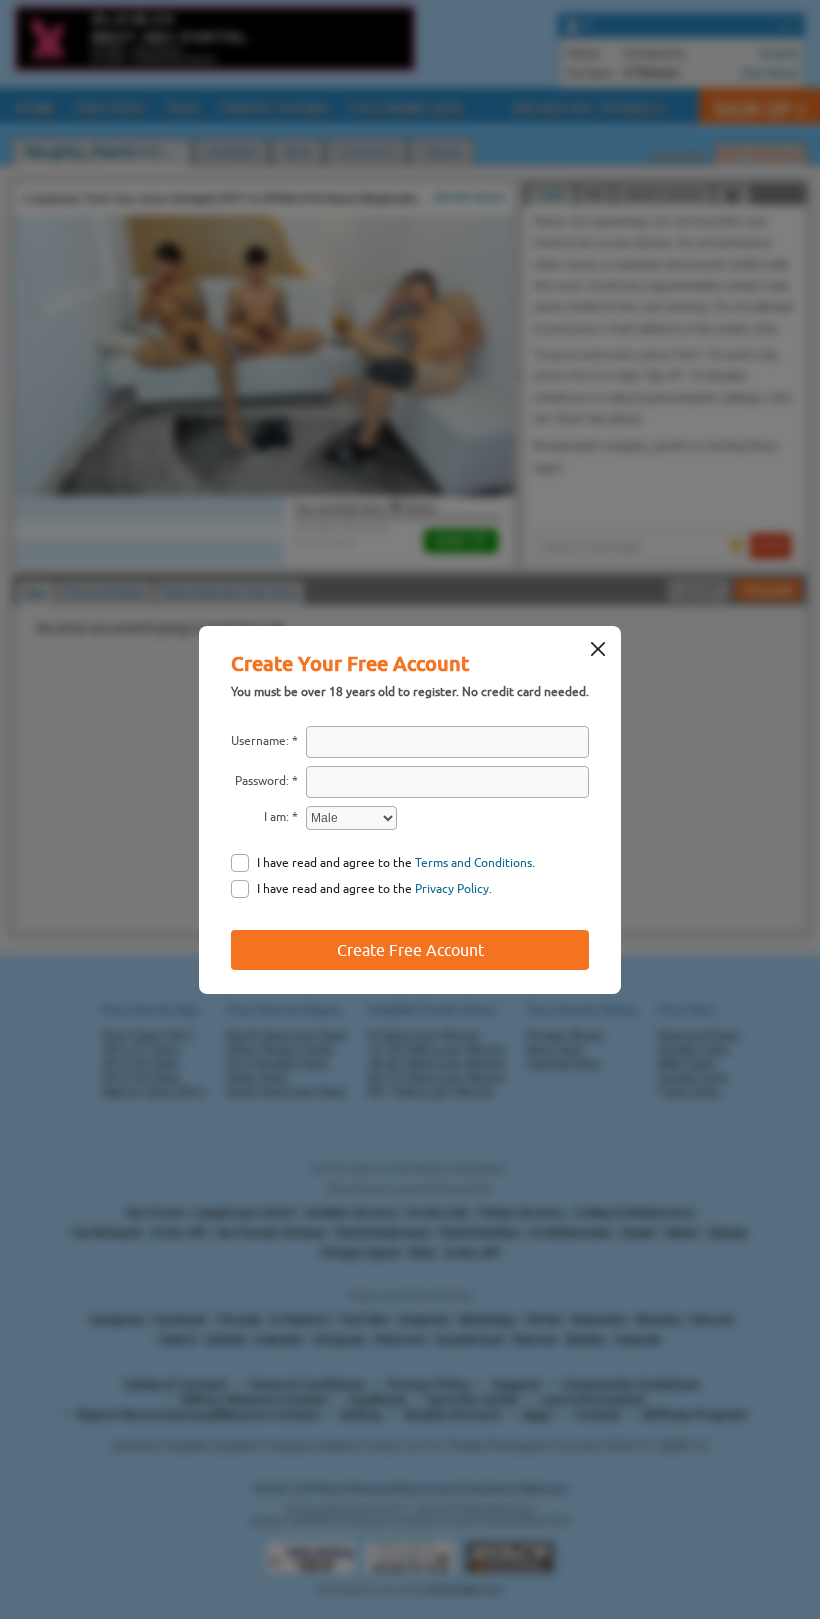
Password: (262, 781)
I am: (276, 817)
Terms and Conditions (473, 863)
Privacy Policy (452, 889)
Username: (260, 741)
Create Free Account (410, 950)
